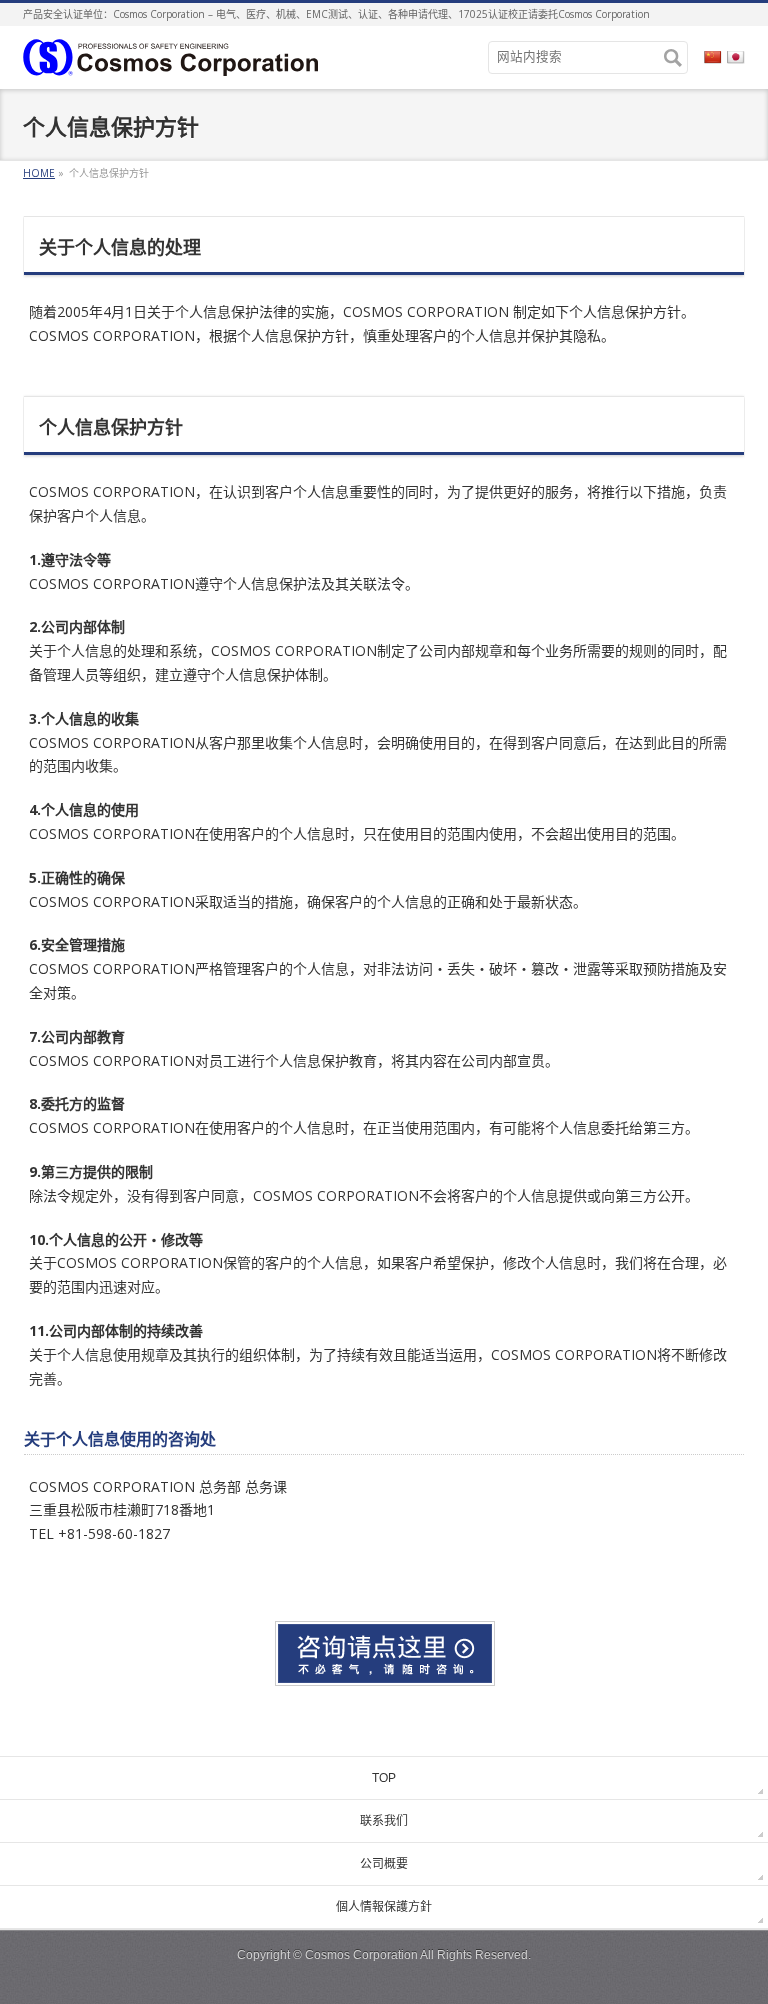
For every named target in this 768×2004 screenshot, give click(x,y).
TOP (384, 1778)
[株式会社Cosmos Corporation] (170, 55)
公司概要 (384, 1864)
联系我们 (384, 1821)
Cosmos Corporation (361, 1955)
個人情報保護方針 (384, 1907)
